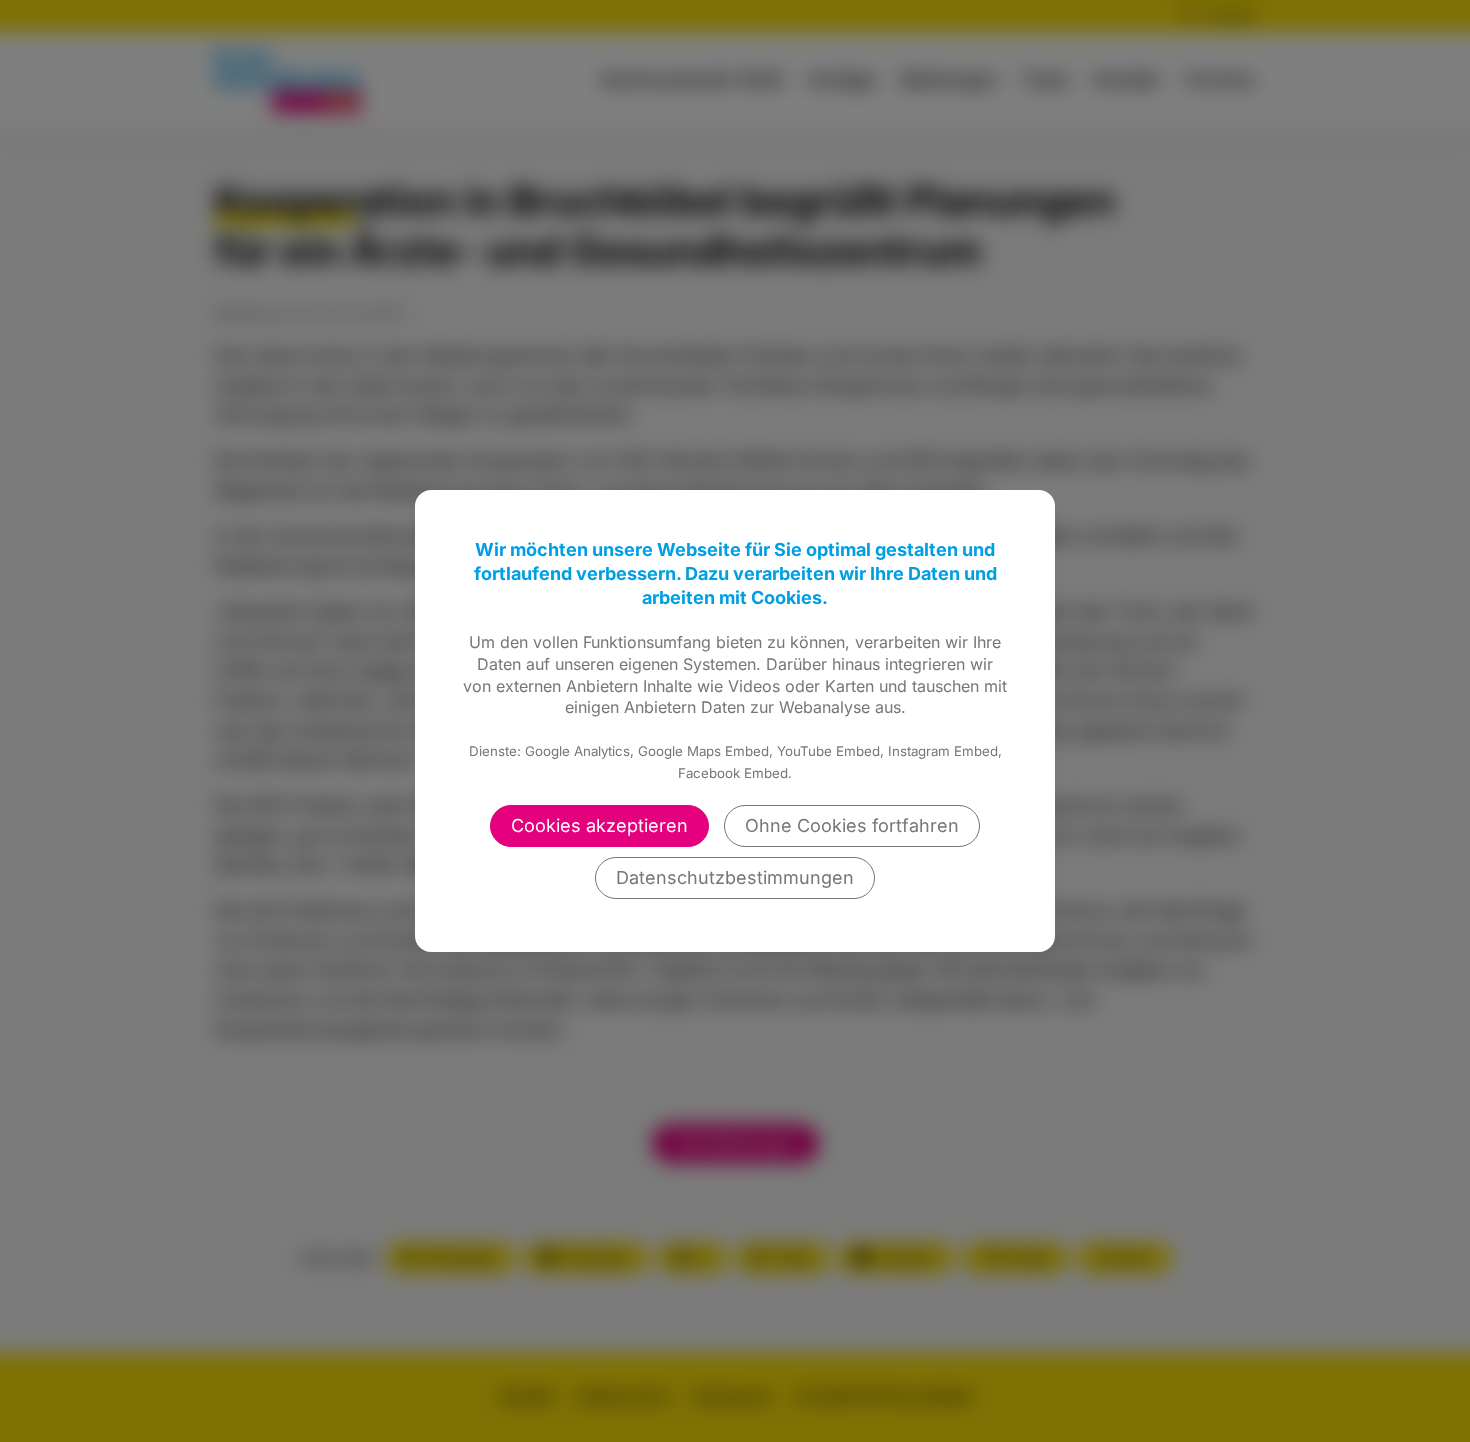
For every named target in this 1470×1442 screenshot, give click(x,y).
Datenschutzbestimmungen (735, 877)
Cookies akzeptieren (599, 825)
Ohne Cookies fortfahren (852, 825)
